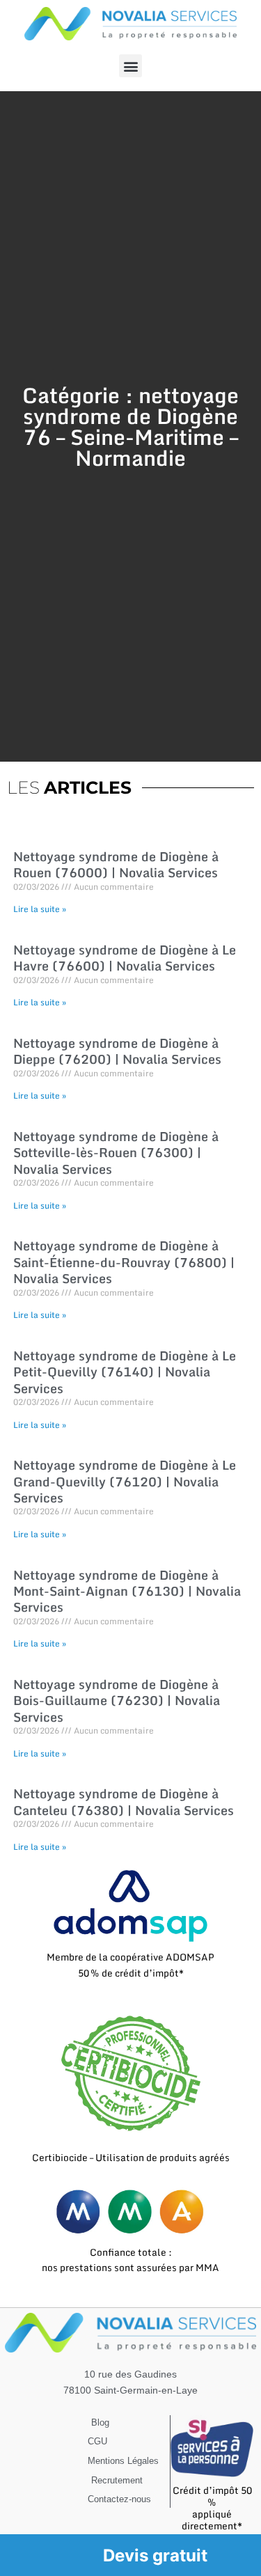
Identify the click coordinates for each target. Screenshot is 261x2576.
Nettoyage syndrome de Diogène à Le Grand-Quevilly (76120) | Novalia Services (125, 1481)
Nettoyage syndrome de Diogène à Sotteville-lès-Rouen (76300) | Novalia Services (116, 1153)
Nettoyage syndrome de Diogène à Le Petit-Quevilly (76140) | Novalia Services (125, 1372)
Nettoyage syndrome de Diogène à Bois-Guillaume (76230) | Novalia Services (117, 1701)
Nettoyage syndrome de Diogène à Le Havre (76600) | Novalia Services (125, 958)
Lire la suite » (40, 909)
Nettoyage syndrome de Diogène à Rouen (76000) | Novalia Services (116, 864)
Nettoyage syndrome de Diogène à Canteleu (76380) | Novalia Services (124, 1801)
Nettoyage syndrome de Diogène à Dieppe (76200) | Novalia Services (117, 1051)
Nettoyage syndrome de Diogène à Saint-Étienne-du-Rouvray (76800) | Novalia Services (124, 1262)
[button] (130, 66)
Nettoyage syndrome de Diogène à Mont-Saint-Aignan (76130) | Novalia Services (127, 1591)
